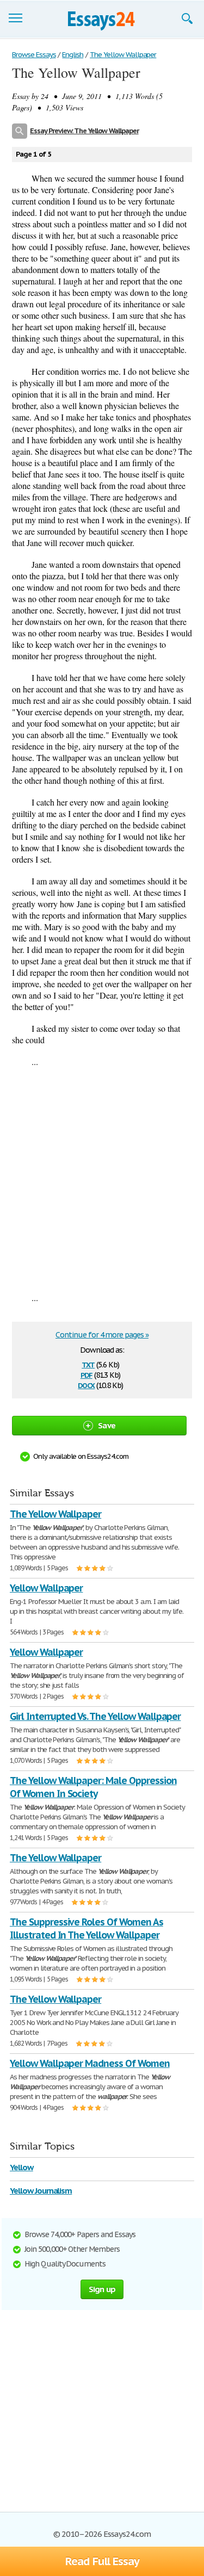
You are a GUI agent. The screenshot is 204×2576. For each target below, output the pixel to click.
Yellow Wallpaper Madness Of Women (90, 2063)
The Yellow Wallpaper (55, 1514)
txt (88, 1364)
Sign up (102, 2289)
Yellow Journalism (41, 2191)
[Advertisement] (102, 1179)
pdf (86, 1374)
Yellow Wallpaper (46, 1588)
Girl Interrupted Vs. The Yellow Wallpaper (95, 1716)
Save (107, 1425)
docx (86, 1385)
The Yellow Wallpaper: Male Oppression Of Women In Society (93, 1787)
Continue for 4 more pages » (102, 1335)
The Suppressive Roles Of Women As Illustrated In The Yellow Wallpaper (86, 1928)
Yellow (21, 2167)
